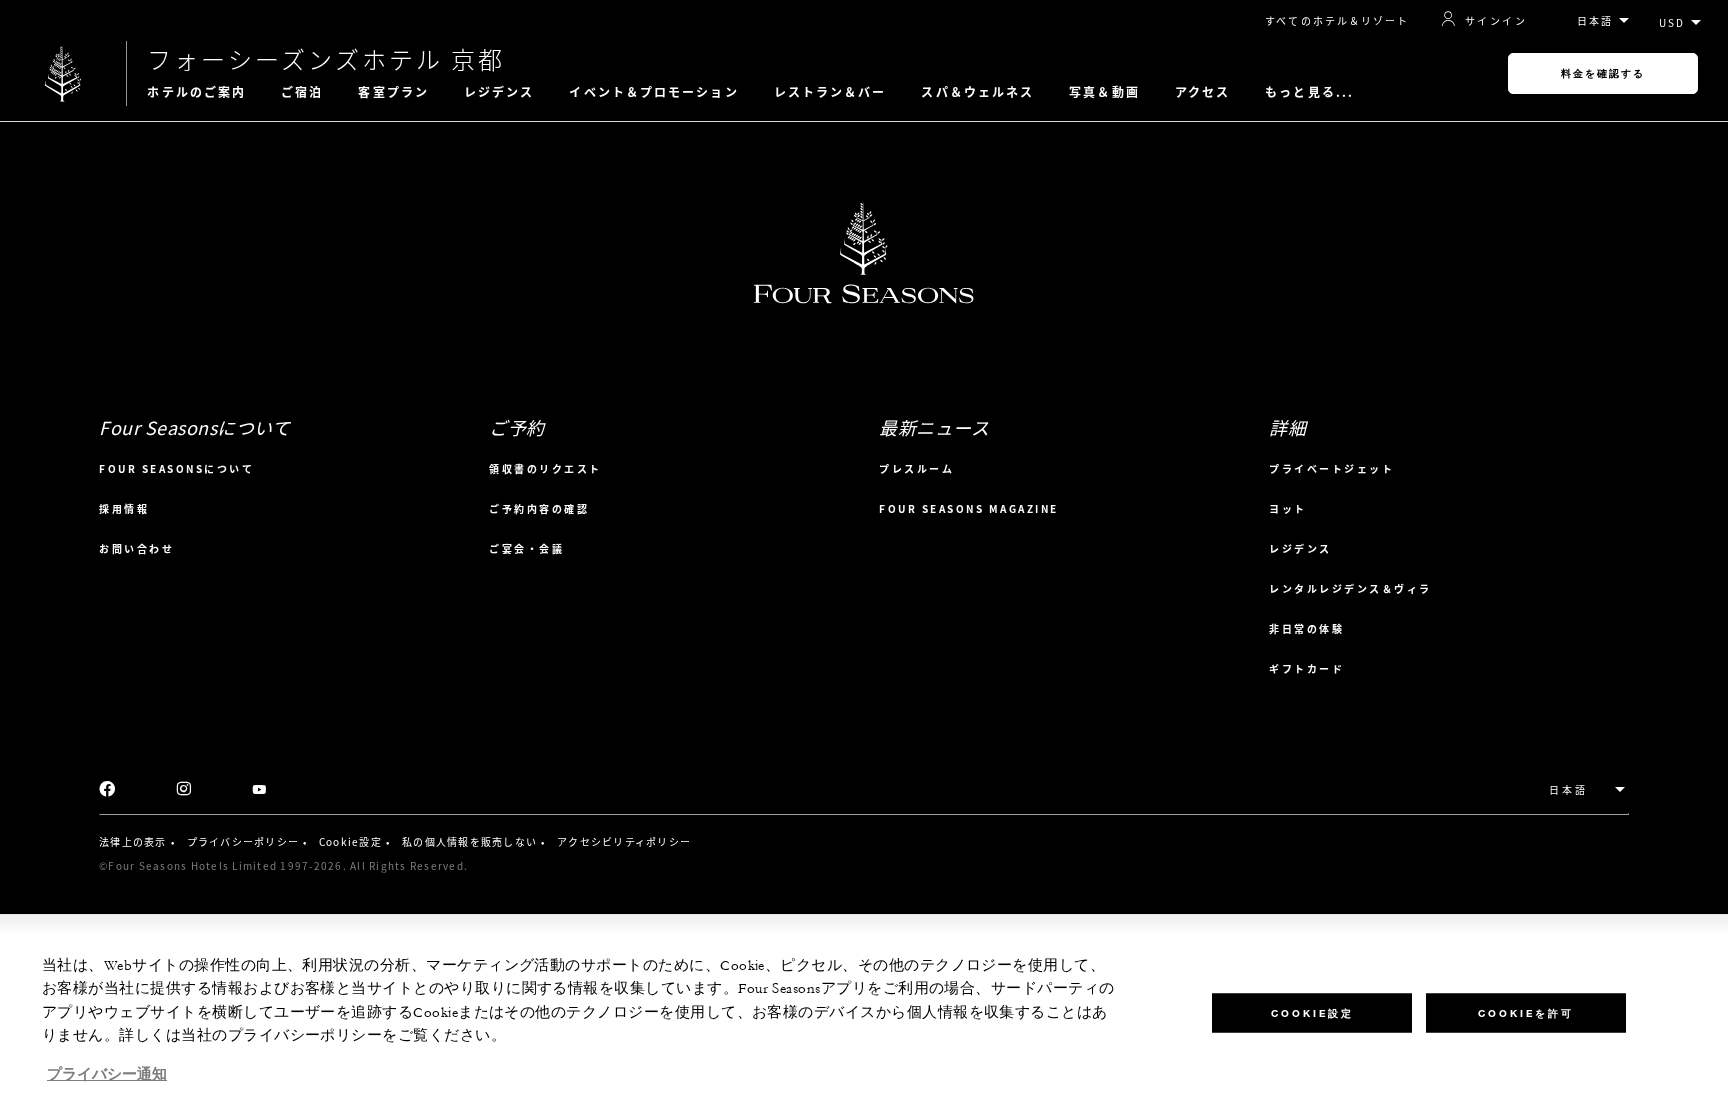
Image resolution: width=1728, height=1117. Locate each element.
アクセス (1202, 92)
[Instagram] (183, 790)
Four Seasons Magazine (969, 508)
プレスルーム (916, 468)
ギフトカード (1306, 668)
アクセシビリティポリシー (624, 841)
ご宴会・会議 (526, 548)
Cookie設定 (350, 842)
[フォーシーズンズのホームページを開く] (63, 73)
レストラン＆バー (830, 92)
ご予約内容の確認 (539, 508)
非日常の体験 (1306, 628)
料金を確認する (1603, 73)
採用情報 (124, 508)
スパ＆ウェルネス (977, 92)
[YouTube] (259, 790)
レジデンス (499, 92)
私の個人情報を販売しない (469, 841)
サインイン (1496, 20)
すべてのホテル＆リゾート (1337, 20)
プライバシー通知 (107, 1075)
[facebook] (107, 790)
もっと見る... (1309, 92)
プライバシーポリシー (243, 841)
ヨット (1288, 508)
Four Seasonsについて (176, 468)
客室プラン (393, 92)
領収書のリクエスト (545, 468)
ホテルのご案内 (196, 92)
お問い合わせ (136, 548)
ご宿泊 (302, 92)
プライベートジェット (1331, 468)
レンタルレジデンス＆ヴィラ (1350, 588)
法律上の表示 (133, 841)
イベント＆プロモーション (653, 92)
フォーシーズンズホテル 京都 (326, 59)
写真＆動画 (1104, 92)
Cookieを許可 (1526, 1012)
